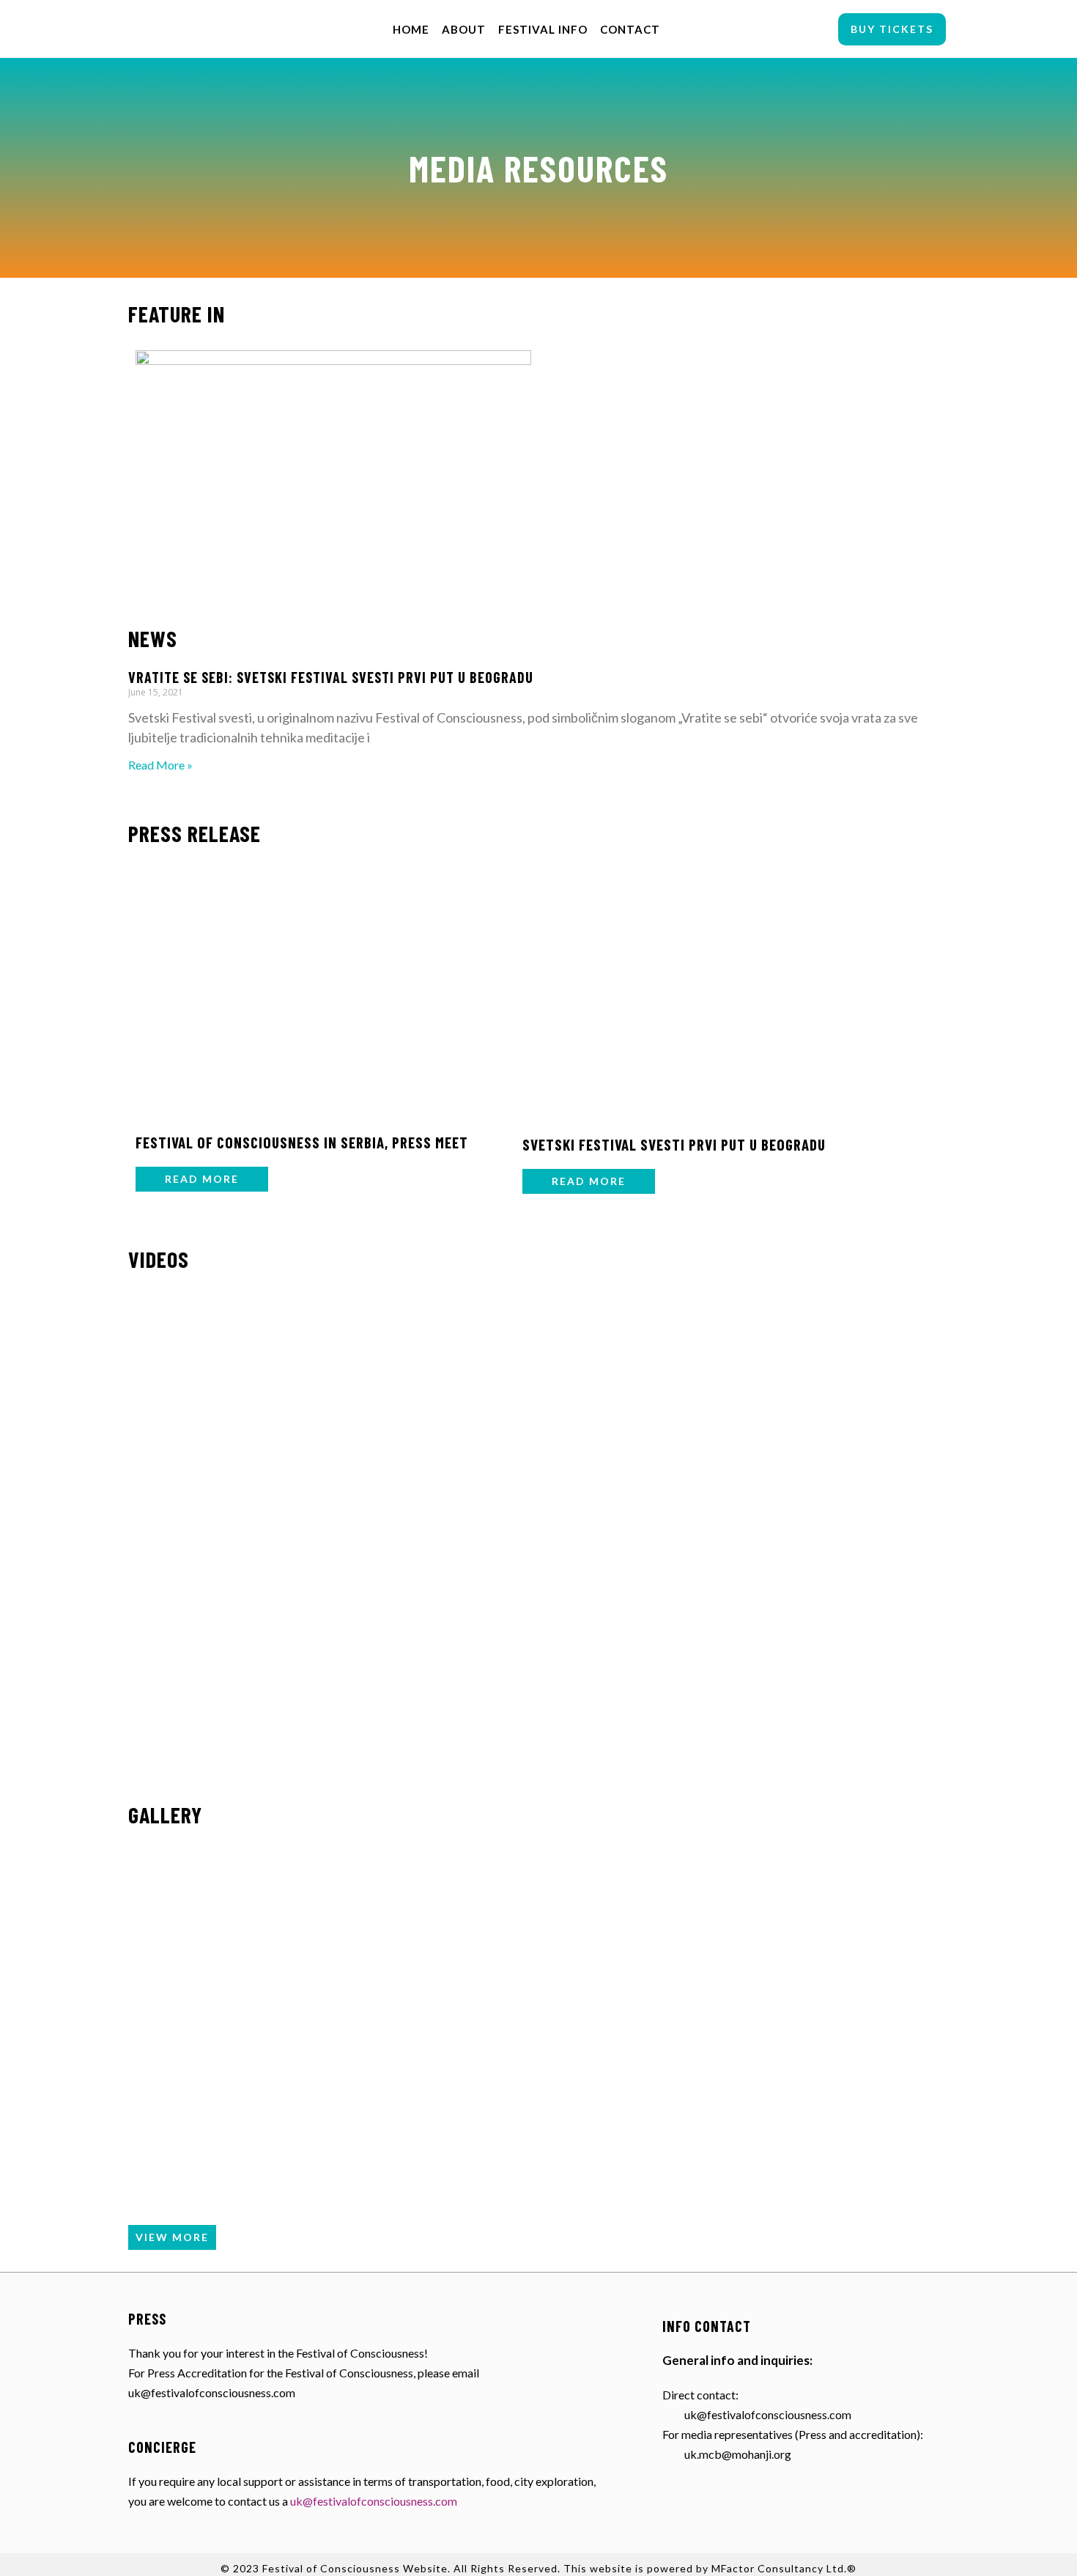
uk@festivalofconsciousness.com (374, 2501)
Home (411, 29)
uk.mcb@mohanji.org (738, 2454)
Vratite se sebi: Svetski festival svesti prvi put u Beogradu (331, 677)
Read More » (160, 765)
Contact (630, 29)
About (464, 29)
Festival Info (543, 29)
